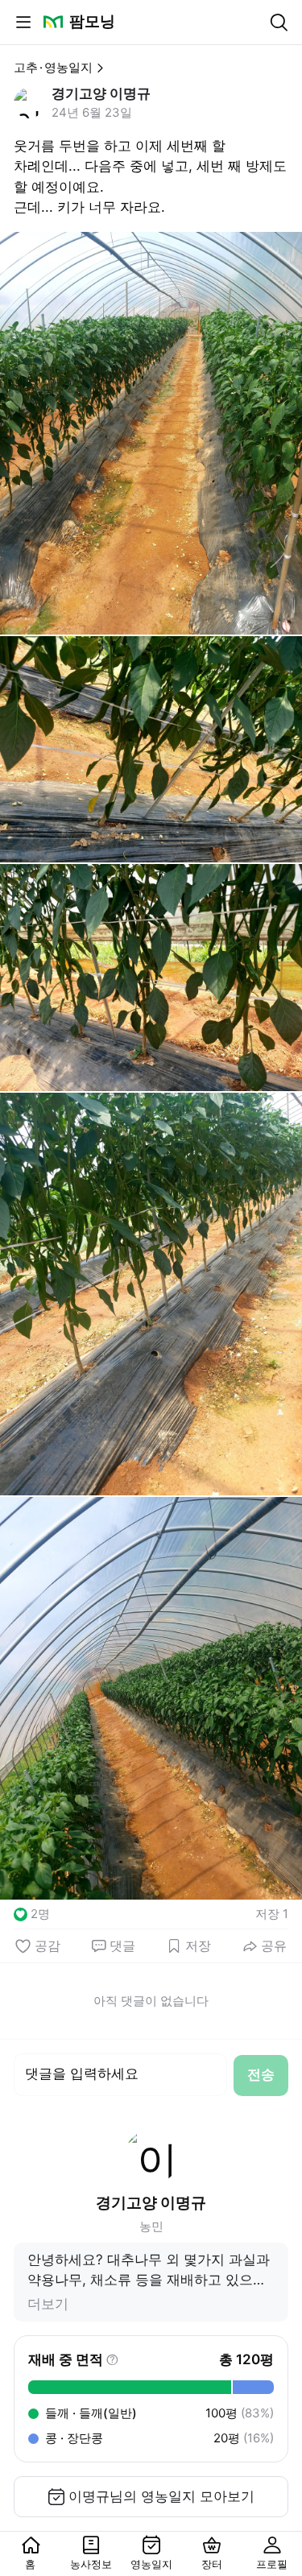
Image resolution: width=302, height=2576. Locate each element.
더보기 (48, 2304)
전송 (261, 2074)
